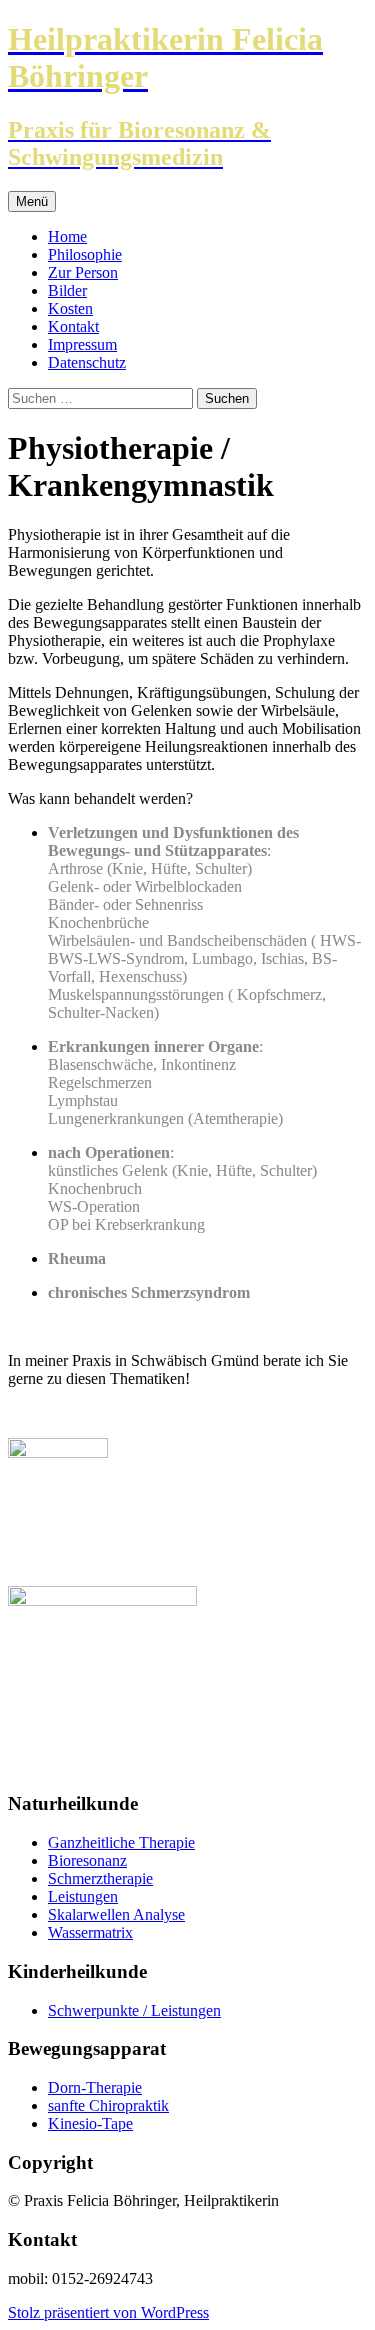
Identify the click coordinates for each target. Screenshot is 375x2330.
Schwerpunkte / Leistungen (134, 2010)
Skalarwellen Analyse (116, 1914)
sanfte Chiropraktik (108, 2105)
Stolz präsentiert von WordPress (108, 2312)
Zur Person (83, 272)
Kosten (70, 308)
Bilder (67, 290)
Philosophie (85, 254)
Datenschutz (87, 362)
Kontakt (73, 326)
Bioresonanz (87, 1860)
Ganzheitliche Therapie (121, 1842)
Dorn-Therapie (95, 2087)
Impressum (82, 344)
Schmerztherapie (100, 1878)
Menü (32, 201)
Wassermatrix (90, 1932)
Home (67, 236)
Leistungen (83, 1896)
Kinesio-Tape (90, 2123)
